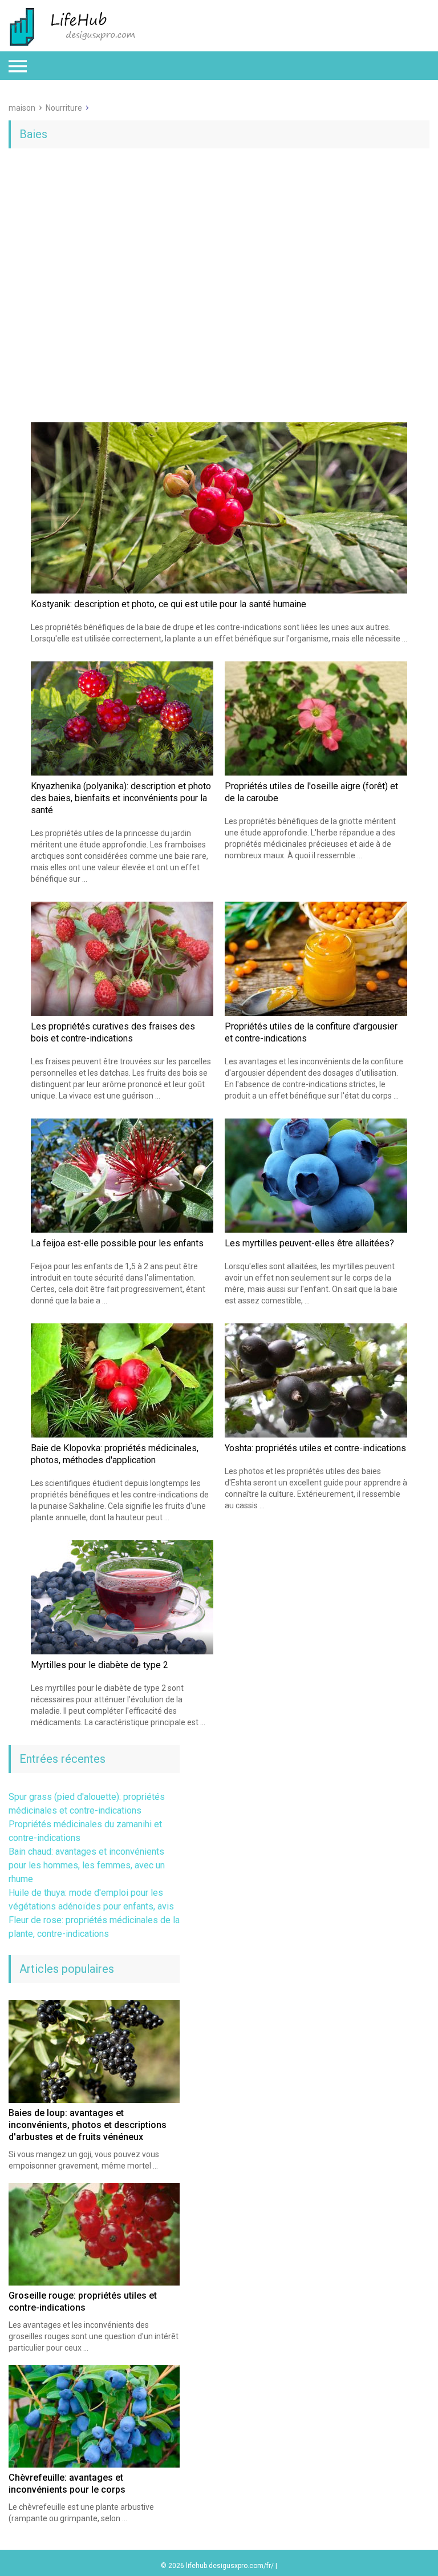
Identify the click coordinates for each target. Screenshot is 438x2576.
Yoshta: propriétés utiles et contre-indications (315, 1448)
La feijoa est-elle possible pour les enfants (117, 1243)
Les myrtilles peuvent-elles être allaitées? (309, 1243)
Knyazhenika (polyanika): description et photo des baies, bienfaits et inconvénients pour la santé (121, 798)
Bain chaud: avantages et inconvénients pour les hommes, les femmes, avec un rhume (87, 1865)
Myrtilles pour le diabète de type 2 (100, 1665)
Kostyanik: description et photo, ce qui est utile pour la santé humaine (169, 604)
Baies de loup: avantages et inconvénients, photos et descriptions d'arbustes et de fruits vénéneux (88, 2125)
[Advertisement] (219, 245)
